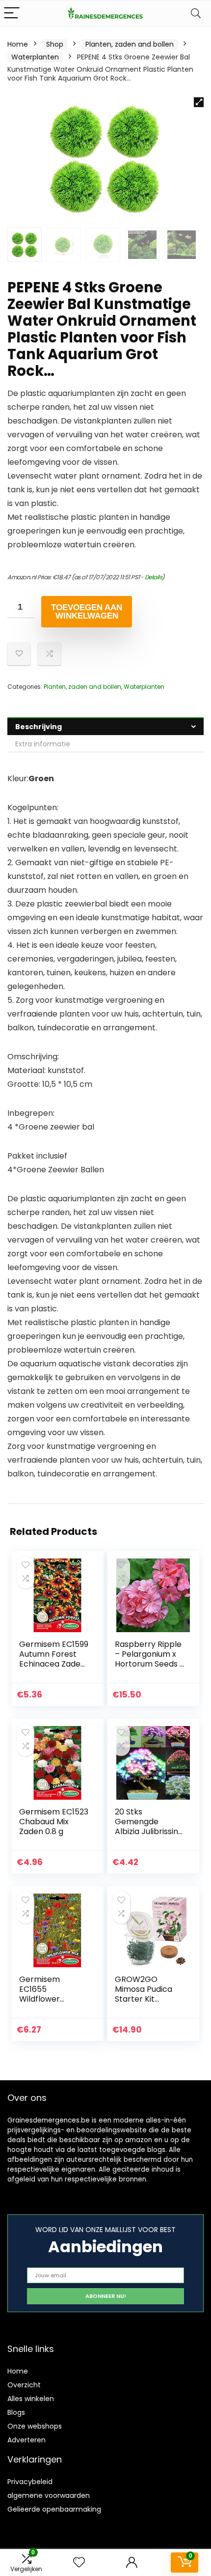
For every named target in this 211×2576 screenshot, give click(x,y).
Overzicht (24, 2385)
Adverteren (26, 2440)
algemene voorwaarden (49, 2495)
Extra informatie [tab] (43, 744)
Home (18, 44)
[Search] (196, 14)
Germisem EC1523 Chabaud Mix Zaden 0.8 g (54, 1822)
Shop (55, 44)
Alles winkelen (31, 2399)
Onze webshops (35, 2426)
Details (154, 577)
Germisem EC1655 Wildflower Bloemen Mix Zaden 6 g (43, 1999)
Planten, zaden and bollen (130, 44)
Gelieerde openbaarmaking (54, 2509)
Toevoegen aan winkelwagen (87, 612)
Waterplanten (35, 57)
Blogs (16, 2412)
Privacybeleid (30, 2482)
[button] (199, 102)
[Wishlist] (79, 2562)
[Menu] (12, 14)
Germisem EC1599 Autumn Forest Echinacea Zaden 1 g (54, 1659)
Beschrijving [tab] (39, 727)
